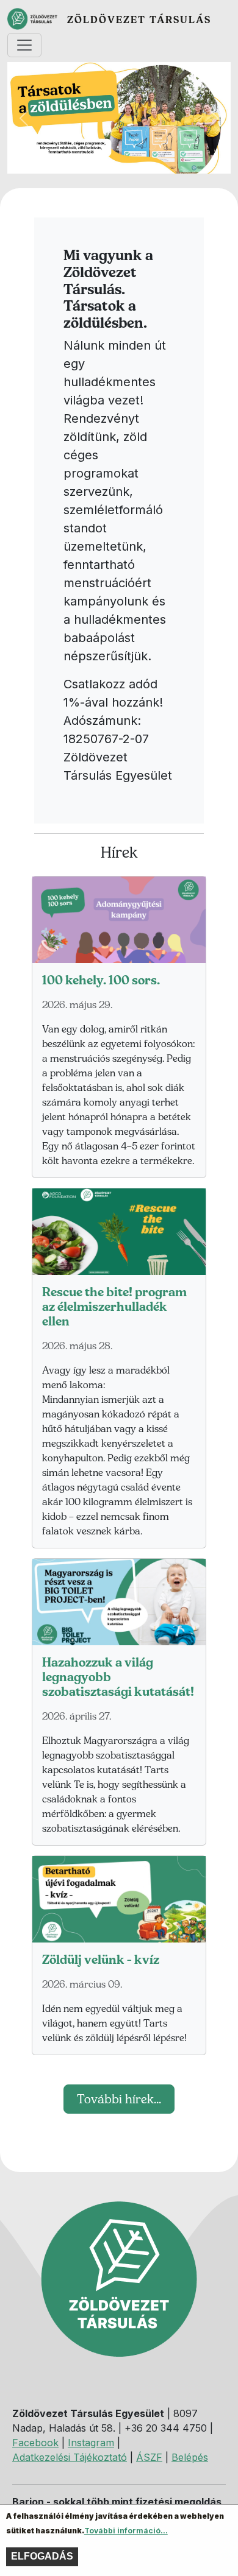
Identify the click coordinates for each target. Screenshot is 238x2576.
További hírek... (119, 2099)
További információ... (126, 2531)
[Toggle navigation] (24, 45)
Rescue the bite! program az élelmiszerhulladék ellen (114, 1307)
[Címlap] (37, 19)
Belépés (190, 2457)
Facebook (35, 2443)
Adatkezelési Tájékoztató (70, 2457)
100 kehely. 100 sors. (101, 980)
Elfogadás (42, 2556)
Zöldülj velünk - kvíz (101, 1960)
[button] (24, 118)
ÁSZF (149, 2457)
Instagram (91, 2443)
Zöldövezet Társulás (139, 19)
